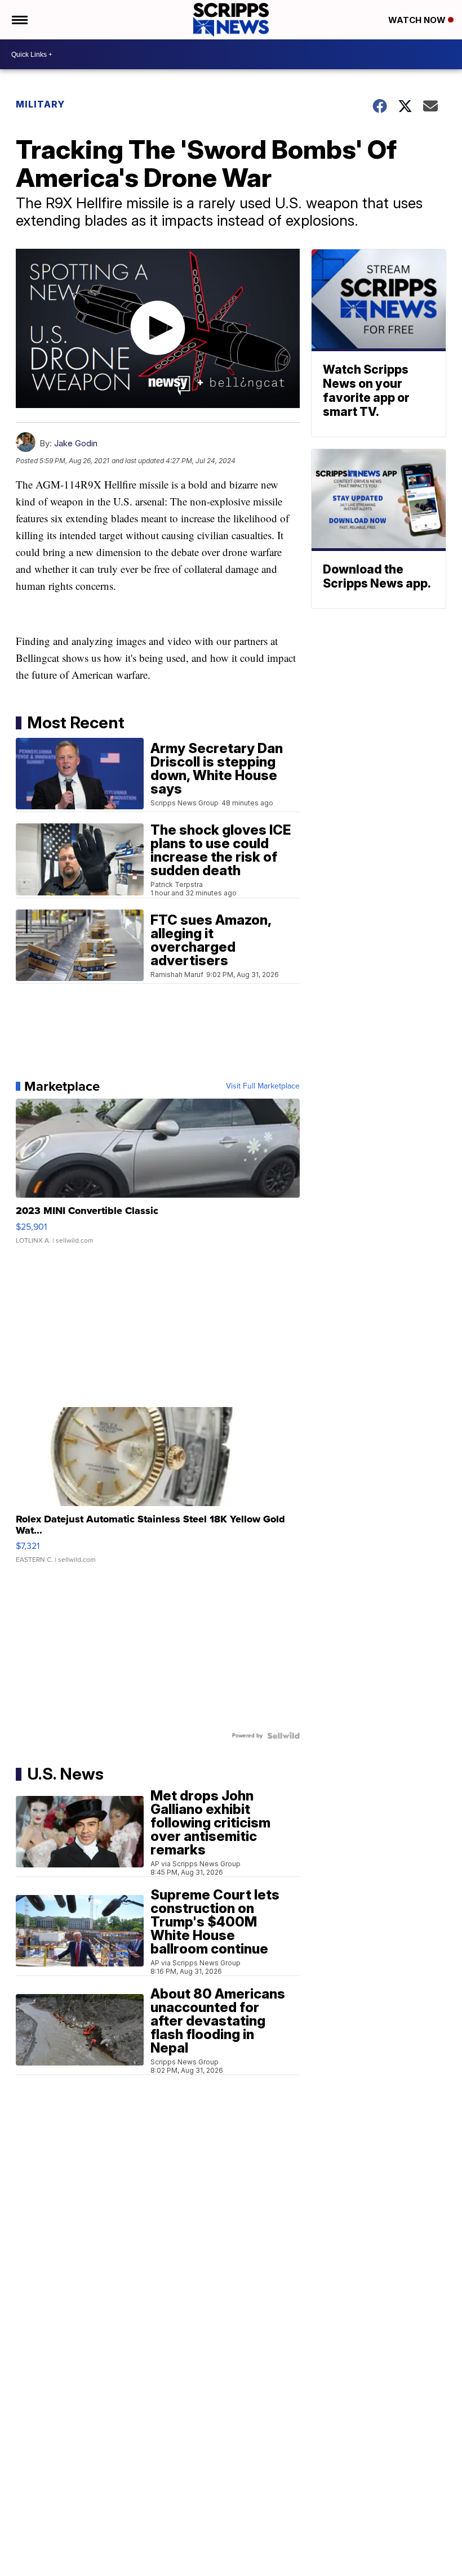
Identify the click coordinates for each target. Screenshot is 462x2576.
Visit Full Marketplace (263, 1086)
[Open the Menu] (19, 20)
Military (40, 104)
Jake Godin (76, 443)
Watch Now (418, 20)
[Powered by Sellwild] (283, 1736)
